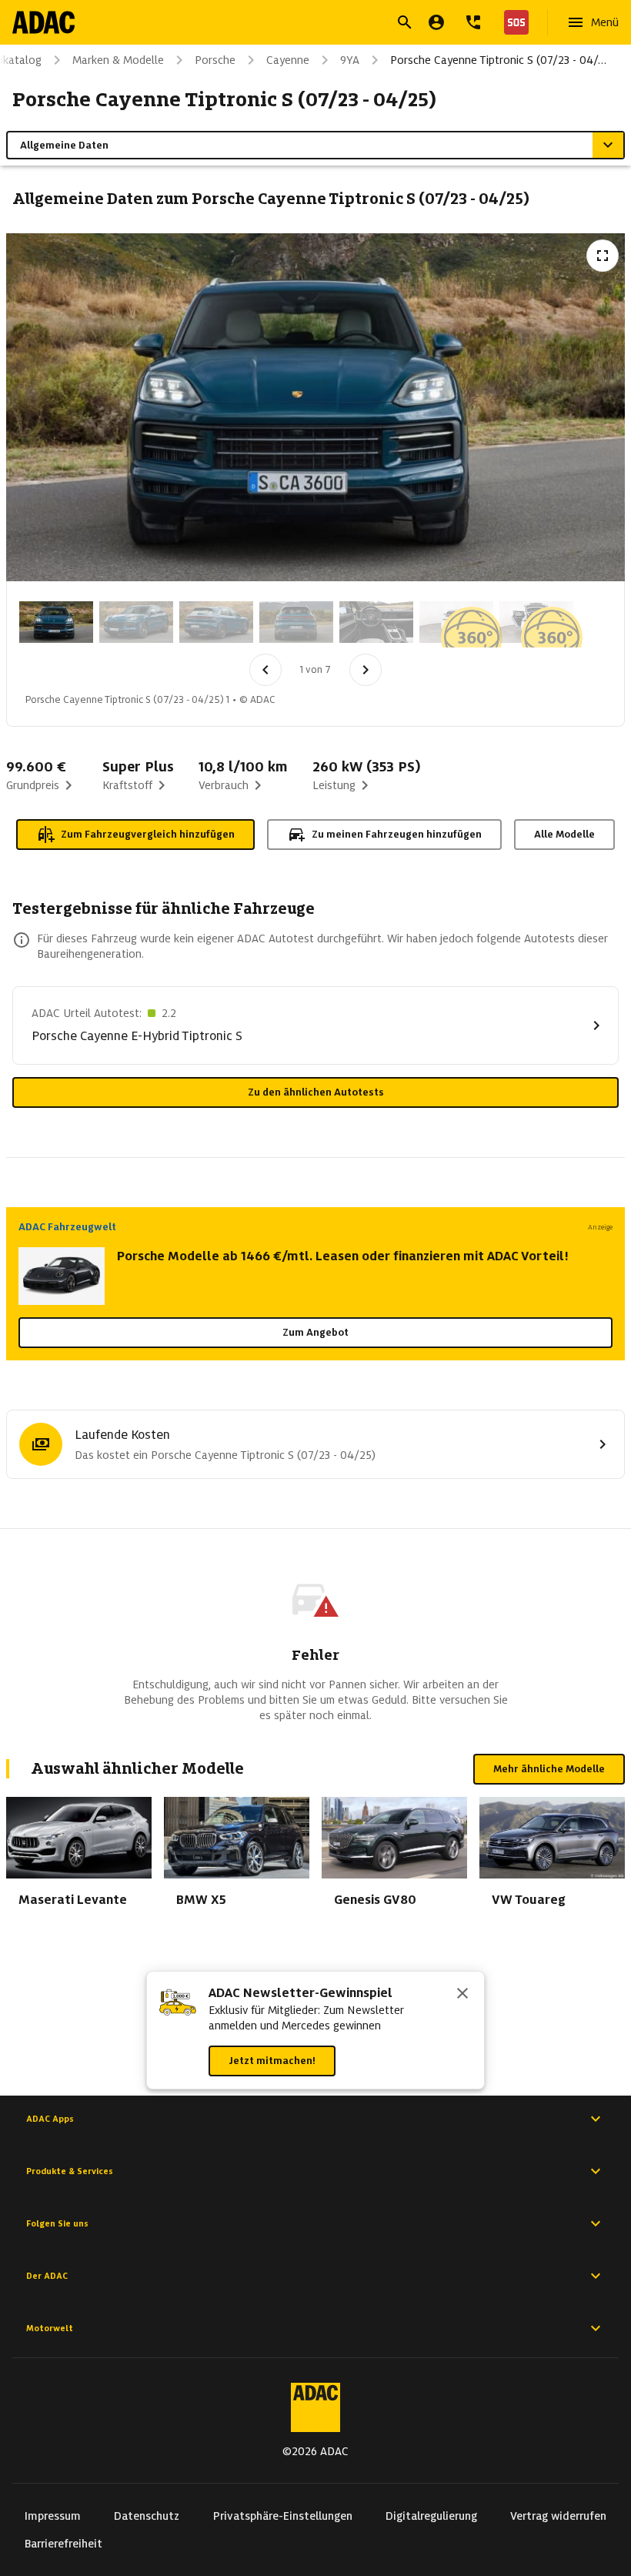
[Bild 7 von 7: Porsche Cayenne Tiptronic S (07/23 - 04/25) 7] (536, 622)
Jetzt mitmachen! (272, 2061)
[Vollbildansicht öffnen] (603, 256)
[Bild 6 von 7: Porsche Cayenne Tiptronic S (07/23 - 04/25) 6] (456, 622)
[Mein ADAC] (436, 22)
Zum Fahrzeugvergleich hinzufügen (148, 834)
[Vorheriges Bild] (265, 670)
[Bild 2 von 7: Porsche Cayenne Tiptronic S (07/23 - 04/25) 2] (136, 622)
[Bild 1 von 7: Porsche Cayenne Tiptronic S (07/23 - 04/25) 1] (56, 622)
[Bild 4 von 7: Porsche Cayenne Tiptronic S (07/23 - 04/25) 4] (296, 622)
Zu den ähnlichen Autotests (316, 1092)
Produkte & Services (70, 2171)
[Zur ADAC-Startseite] (43, 22)
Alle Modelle (564, 834)
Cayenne (288, 60)
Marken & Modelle (118, 60)
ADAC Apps (50, 2119)
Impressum (53, 2516)
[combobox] (297, 24)
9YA (350, 60)
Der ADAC (47, 2276)
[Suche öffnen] (405, 22)
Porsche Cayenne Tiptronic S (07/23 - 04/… (498, 60)
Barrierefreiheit (63, 2544)
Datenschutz (147, 2516)
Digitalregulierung (431, 2516)
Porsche (215, 60)
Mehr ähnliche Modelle (549, 1769)
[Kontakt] (473, 22)
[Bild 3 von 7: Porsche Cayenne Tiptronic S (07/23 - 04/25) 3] (216, 622)
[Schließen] (462, 1995)
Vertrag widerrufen (558, 2516)
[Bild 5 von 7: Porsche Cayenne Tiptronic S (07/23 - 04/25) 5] (376, 622)
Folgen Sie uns (57, 2223)
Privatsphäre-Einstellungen (283, 2516)
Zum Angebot (315, 1332)
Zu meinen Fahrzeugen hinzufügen (397, 834)
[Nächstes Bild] (366, 670)
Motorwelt (50, 2328)
